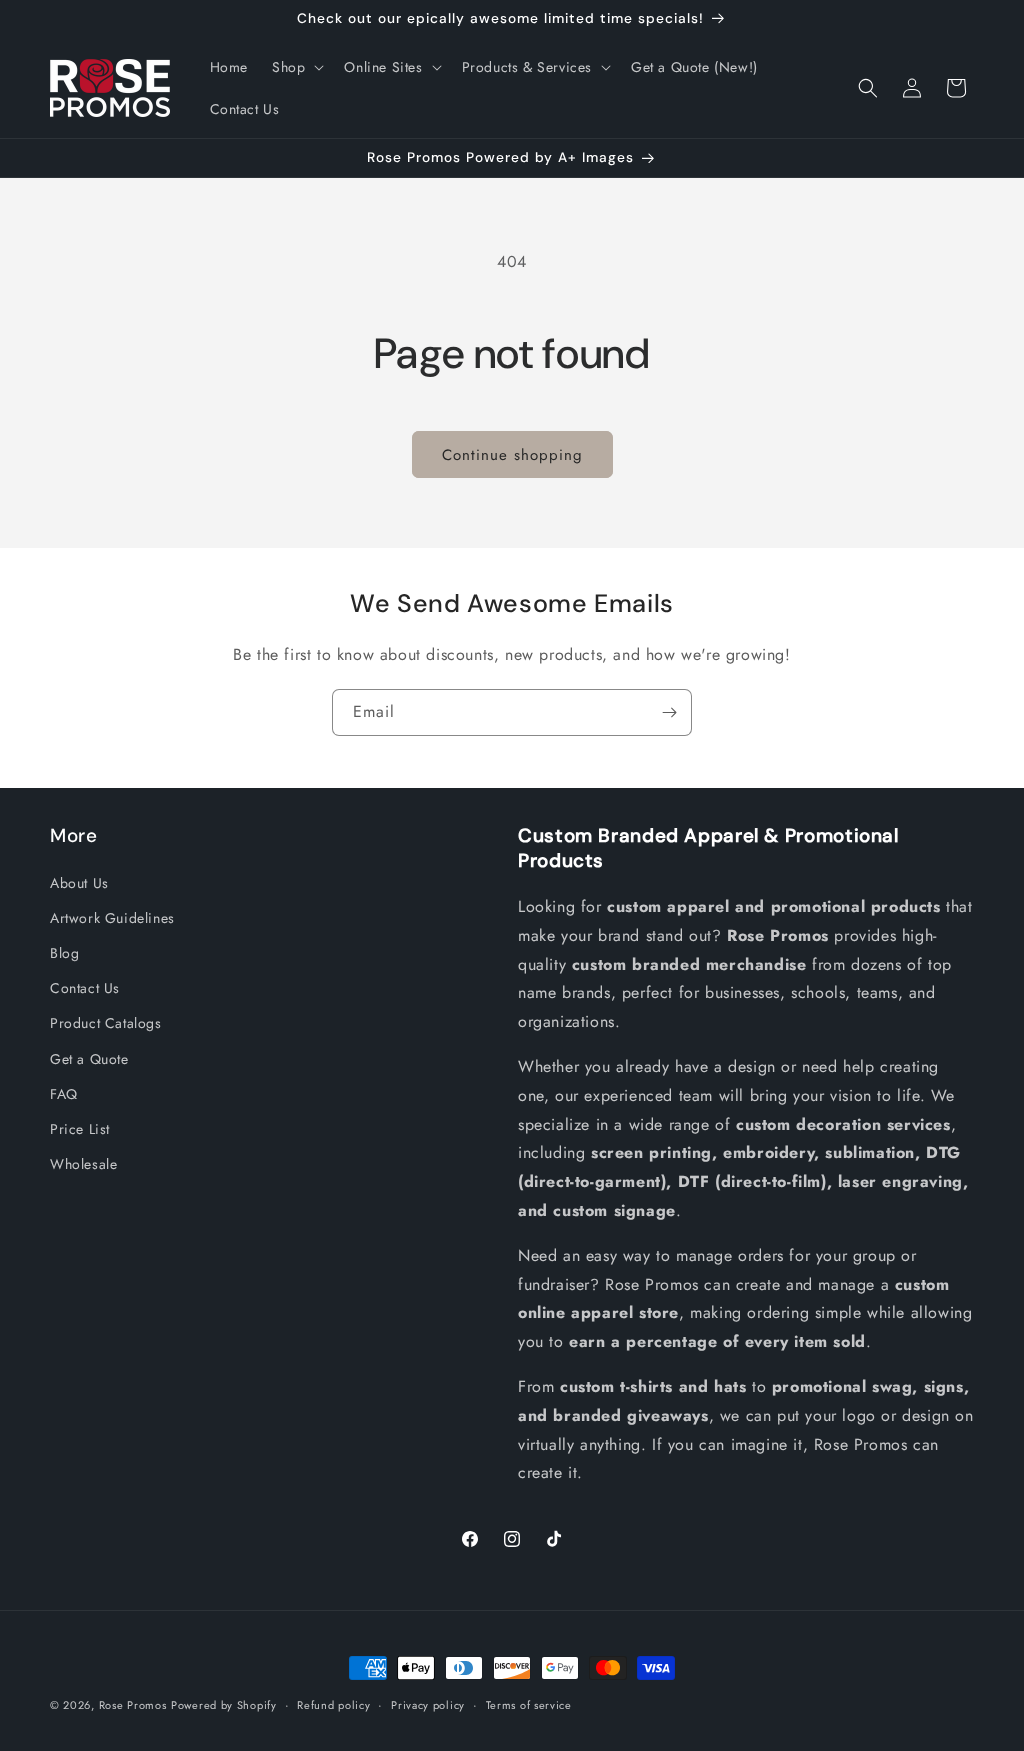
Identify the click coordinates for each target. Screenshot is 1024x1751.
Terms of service (529, 1705)
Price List (80, 1129)
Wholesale (83, 1164)
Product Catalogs (106, 1023)
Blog (64, 953)
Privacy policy (428, 1705)
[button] (296, 67)
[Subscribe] (669, 712)
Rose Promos (133, 1705)
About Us (79, 883)
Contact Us (85, 988)
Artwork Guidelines (112, 918)
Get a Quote (89, 1059)
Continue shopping (512, 455)
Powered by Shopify (224, 1705)
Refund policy (333, 1705)
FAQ (64, 1094)
